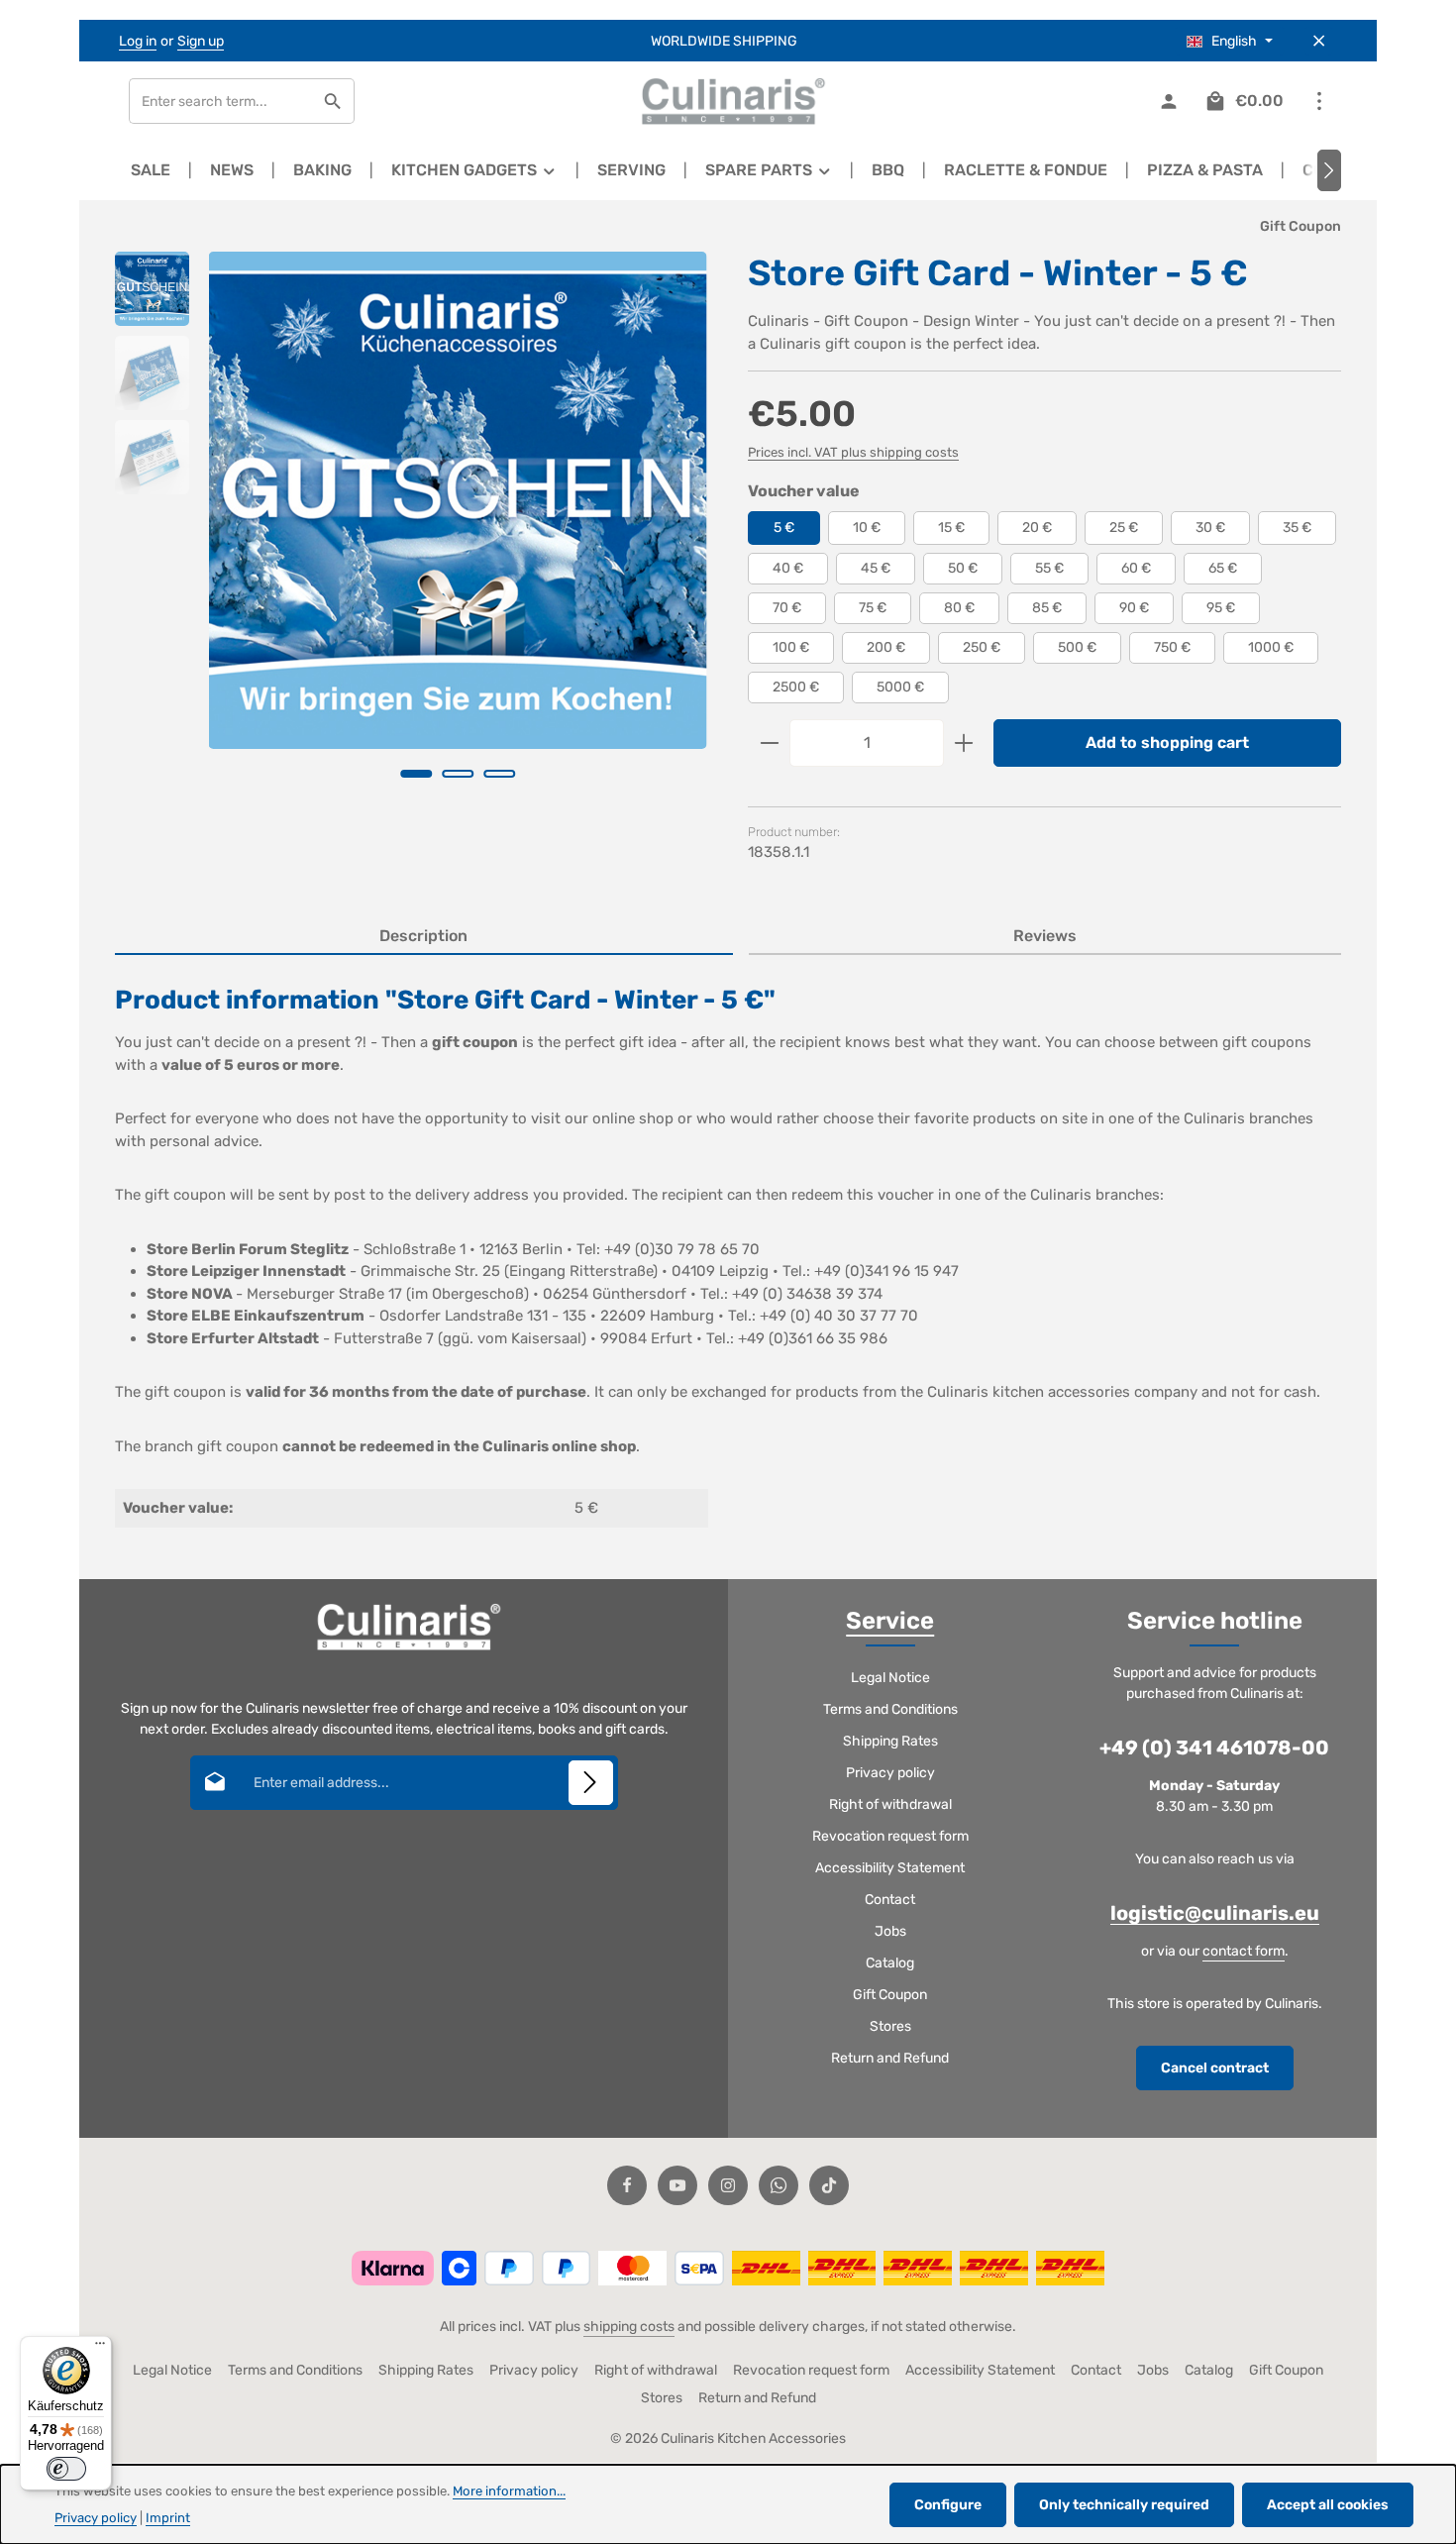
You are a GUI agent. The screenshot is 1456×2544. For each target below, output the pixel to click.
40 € (788, 568)
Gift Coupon (890, 1995)
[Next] (1329, 170)
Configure (948, 2505)
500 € (1077, 647)
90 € (1134, 608)
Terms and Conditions (890, 1709)
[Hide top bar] (1319, 41)
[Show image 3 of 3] (500, 774)
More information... (509, 2491)
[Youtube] (677, 2185)
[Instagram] (728, 2185)
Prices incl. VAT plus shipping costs (853, 452)
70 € (787, 608)
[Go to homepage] (728, 101)
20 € (1037, 528)
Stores (890, 2026)
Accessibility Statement (890, 1868)
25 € (1124, 528)
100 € (791, 647)
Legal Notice (890, 1678)
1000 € (1271, 647)
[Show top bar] (1319, 102)
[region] (412, 542)
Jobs (890, 1931)
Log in (138, 41)
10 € (867, 528)
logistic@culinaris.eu (1215, 1913)
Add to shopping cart (1167, 742)
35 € (1297, 528)
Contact (890, 1900)
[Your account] (1168, 102)
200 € (886, 647)
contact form (1244, 1951)
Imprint (168, 2518)
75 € (873, 608)
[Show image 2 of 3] (459, 774)
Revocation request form (890, 1836)
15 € (951, 528)
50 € (963, 568)
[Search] (333, 101)
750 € (1172, 647)
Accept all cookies (1328, 2505)
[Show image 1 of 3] (417, 774)
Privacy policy (890, 1773)
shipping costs (629, 2327)
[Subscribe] (591, 1783)
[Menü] (100, 2348)
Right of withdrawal (890, 1804)
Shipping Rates (890, 1741)
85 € (1047, 608)
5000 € (900, 687)
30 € (1210, 528)
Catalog (890, 1963)
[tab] (424, 937)
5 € (784, 528)
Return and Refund (890, 2058)
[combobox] (221, 101)
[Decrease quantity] (769, 743)
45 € (876, 568)
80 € (959, 608)
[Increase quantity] (964, 743)
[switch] (66, 2469)
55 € (1049, 568)
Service (890, 1621)
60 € (1136, 568)
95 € (1221, 608)
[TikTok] (829, 2185)
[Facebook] (627, 2185)
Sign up (201, 41)
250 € (982, 647)
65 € (1223, 568)
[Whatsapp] (779, 2185)
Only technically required (1124, 2505)
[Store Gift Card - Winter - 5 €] (458, 500)
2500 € (796, 687)
